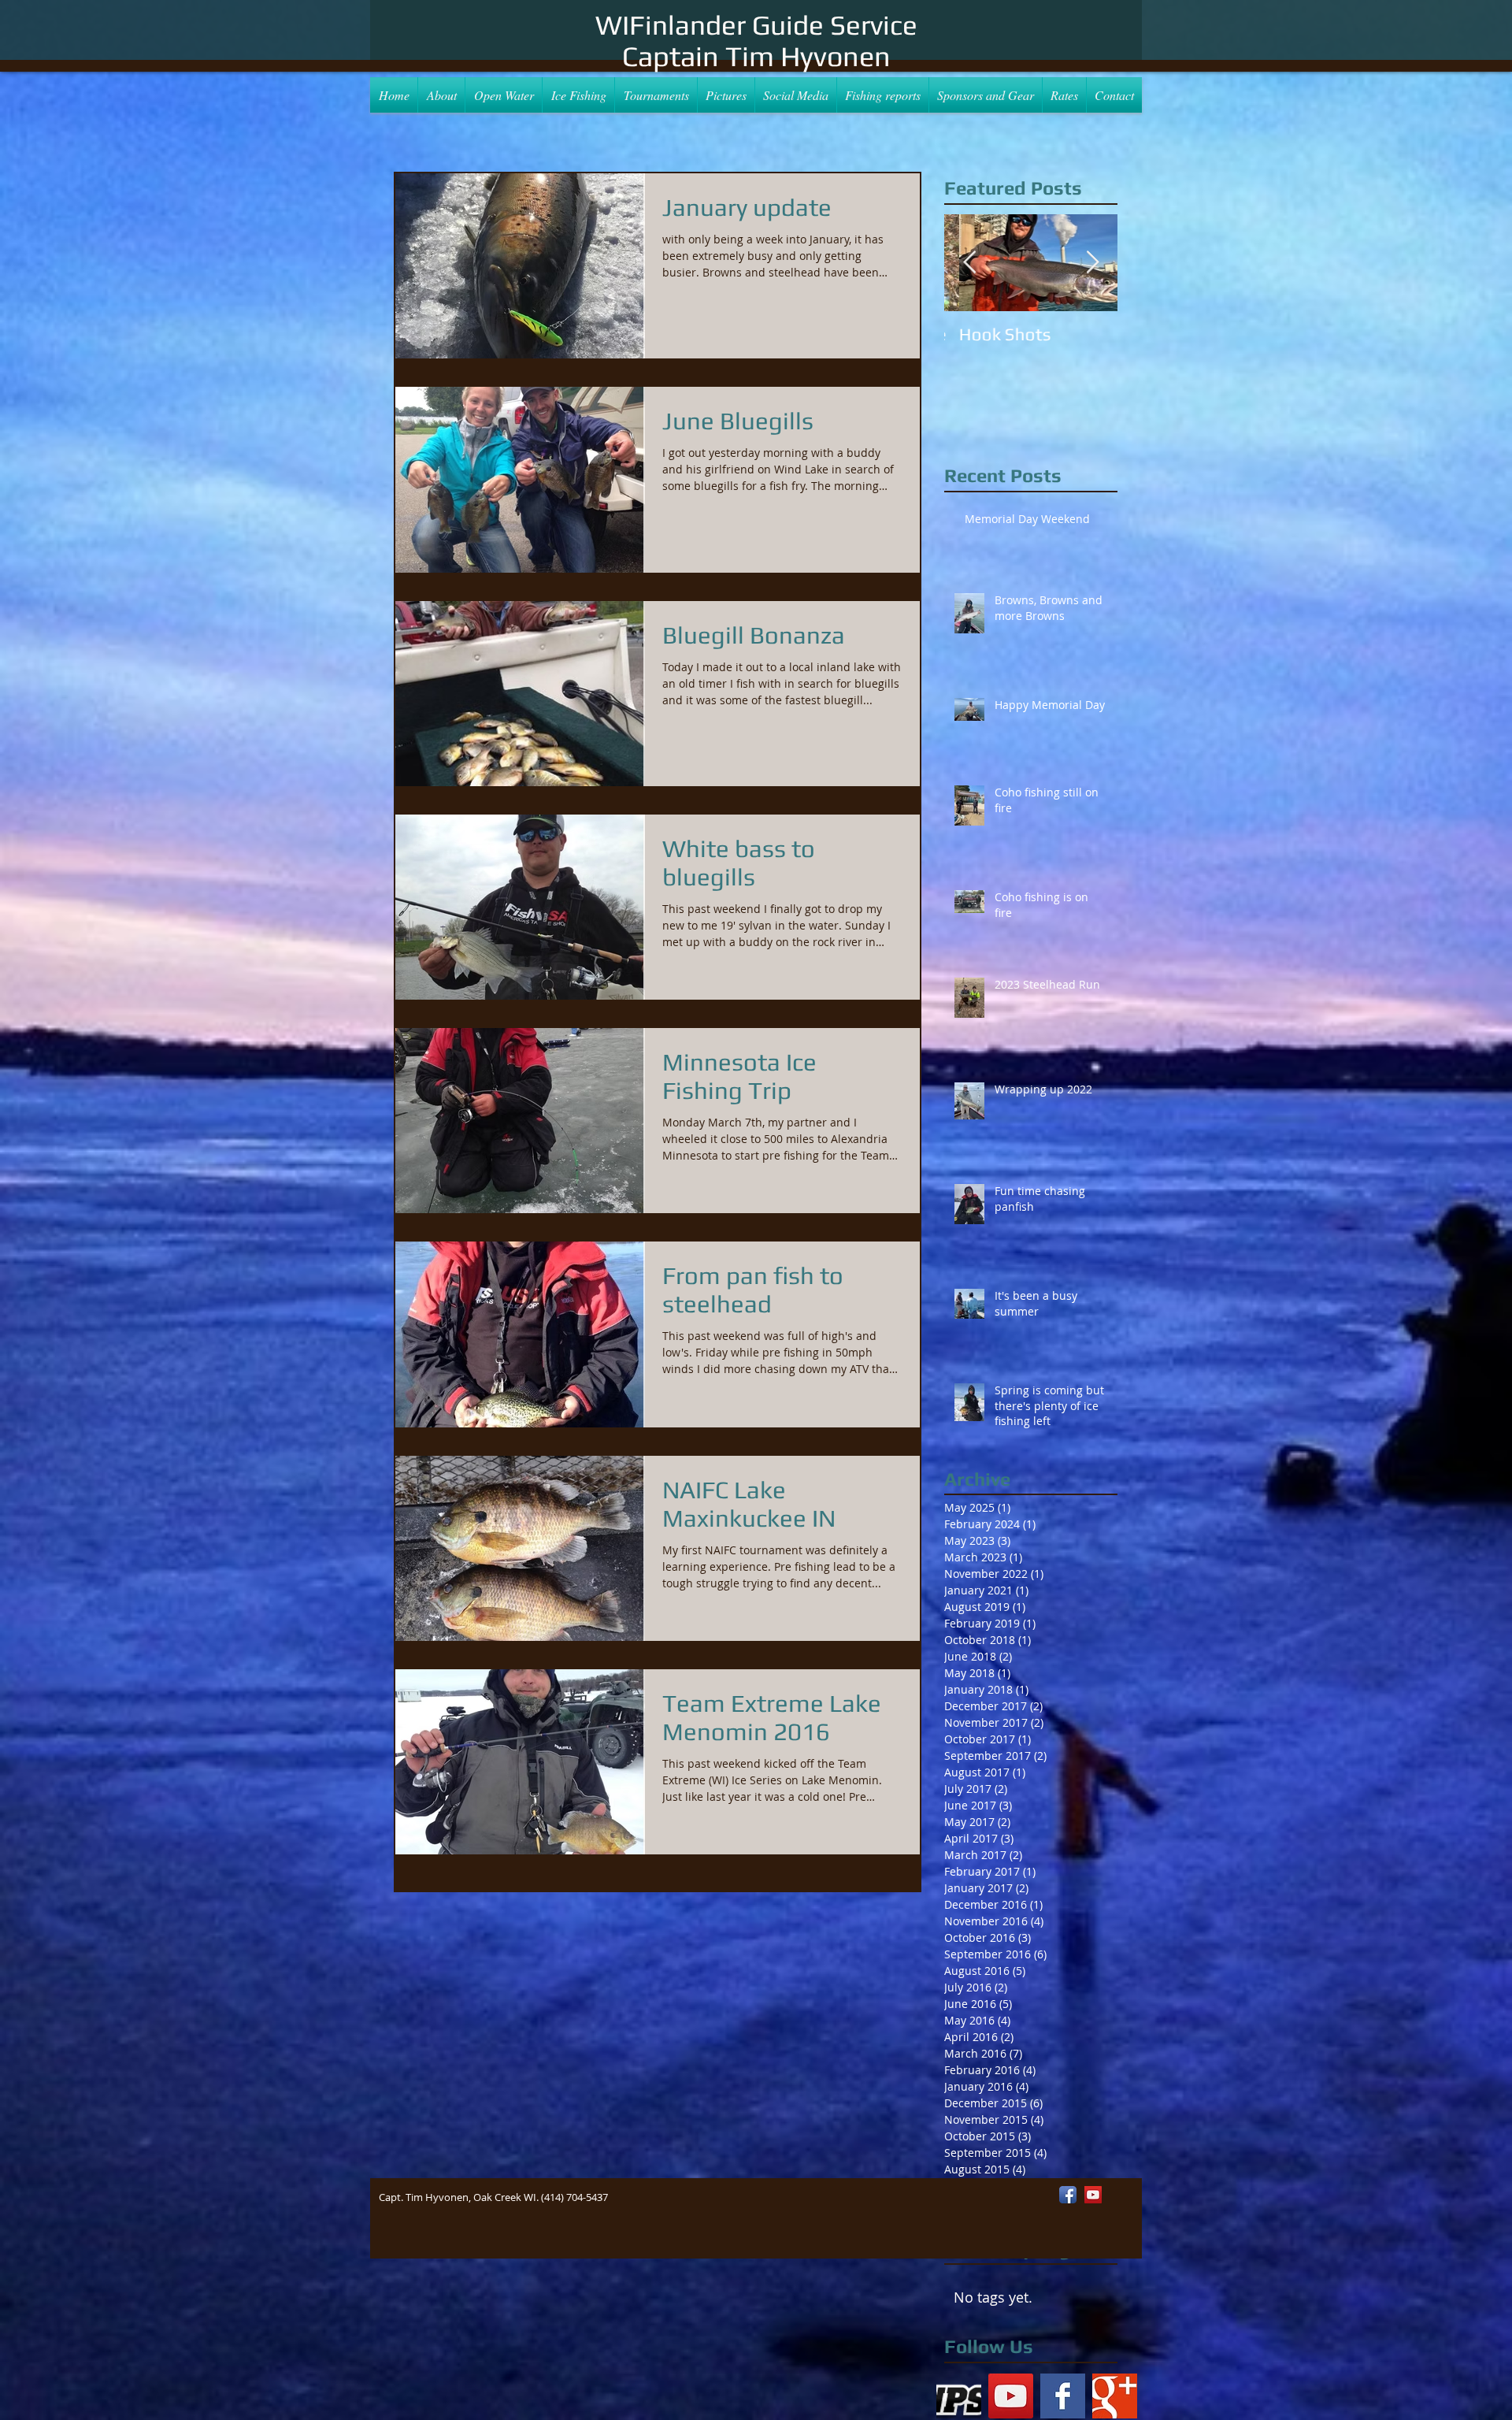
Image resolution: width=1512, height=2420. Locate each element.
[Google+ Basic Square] (1115, 2396)
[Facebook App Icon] (1068, 2195)
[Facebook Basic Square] (1063, 2396)
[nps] (959, 2396)
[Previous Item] (969, 263)
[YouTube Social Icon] (1011, 2396)
